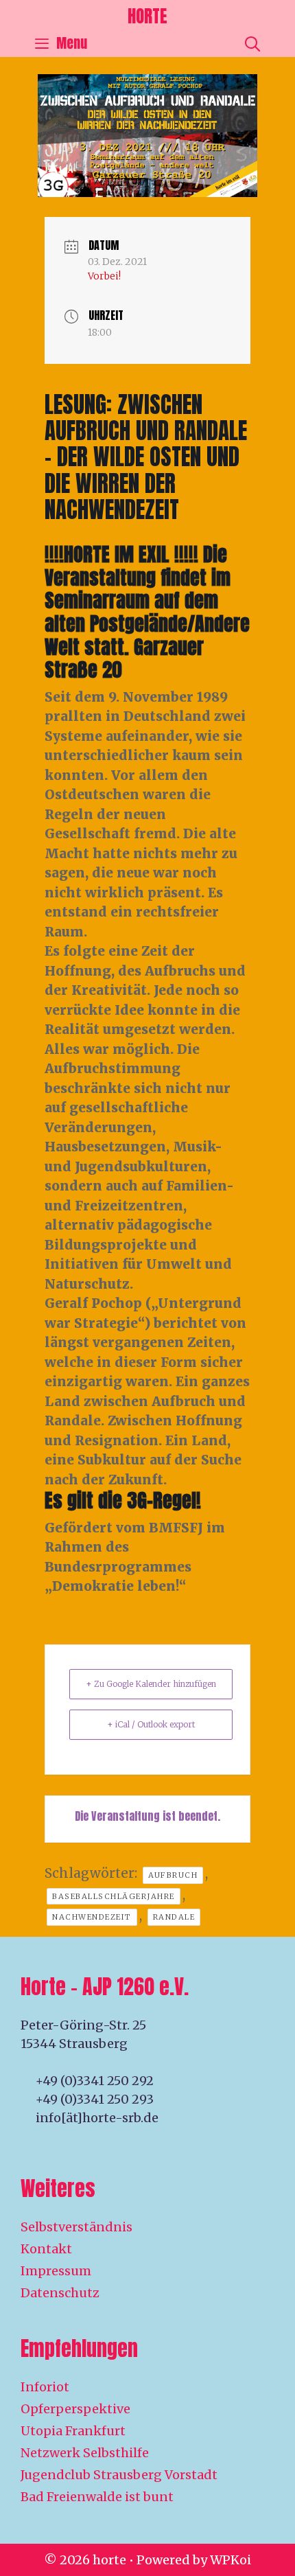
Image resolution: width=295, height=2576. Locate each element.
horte (147, 16)
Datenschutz (60, 2293)
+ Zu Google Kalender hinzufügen (151, 1684)
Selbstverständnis (76, 2227)
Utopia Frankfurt (73, 2431)
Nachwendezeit (92, 1917)
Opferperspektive (75, 2409)
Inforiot (45, 2387)
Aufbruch (173, 1875)
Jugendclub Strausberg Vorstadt (119, 2475)
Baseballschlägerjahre (114, 1896)
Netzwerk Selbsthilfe (85, 2453)
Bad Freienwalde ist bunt (97, 2497)
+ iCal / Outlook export (151, 1724)
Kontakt (46, 2249)
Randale (174, 1917)
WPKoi (231, 2560)
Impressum (56, 2271)
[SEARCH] (252, 43)
